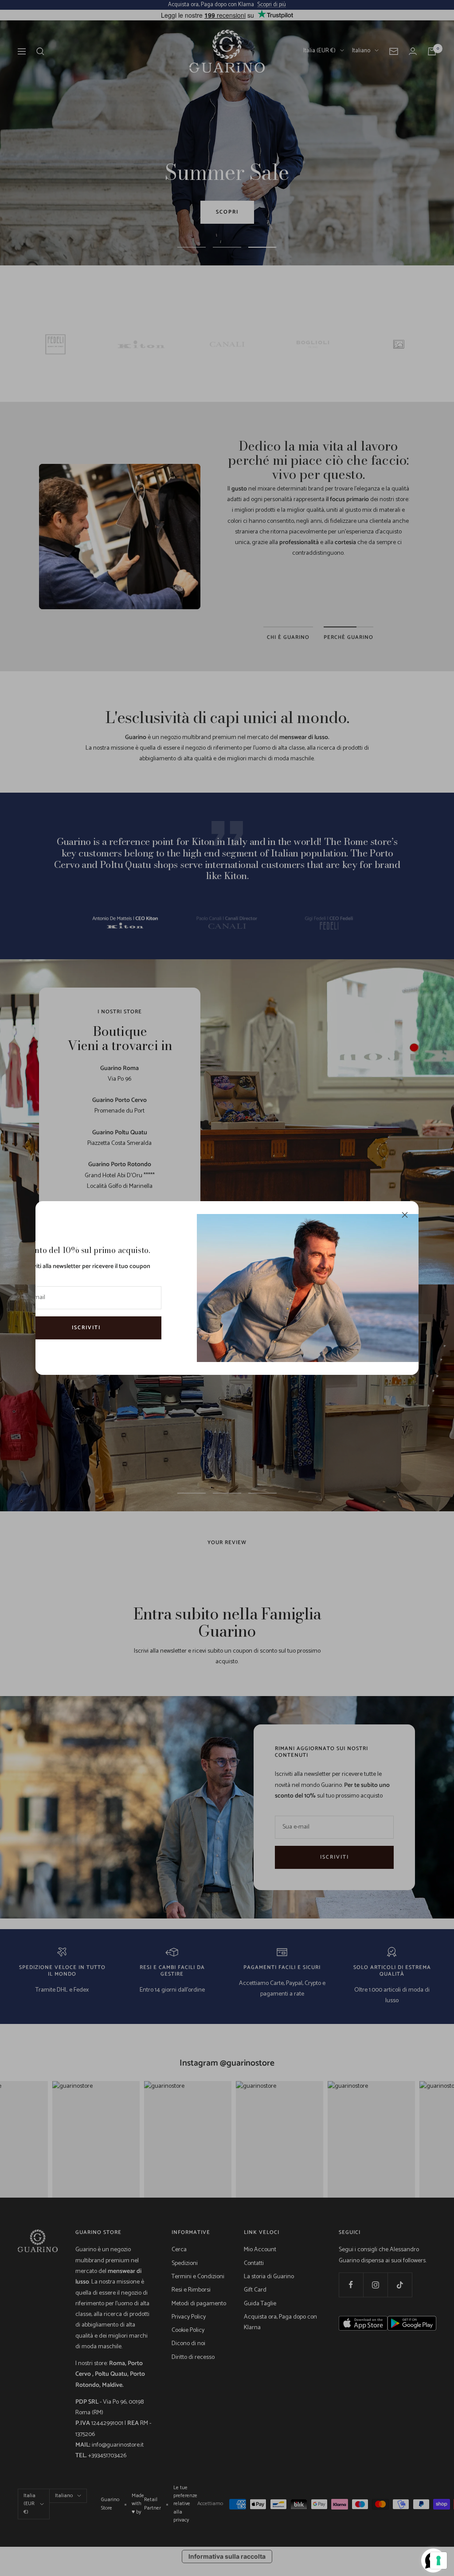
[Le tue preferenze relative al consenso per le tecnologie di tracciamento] (438, 2560)
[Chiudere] (405, 1215)
